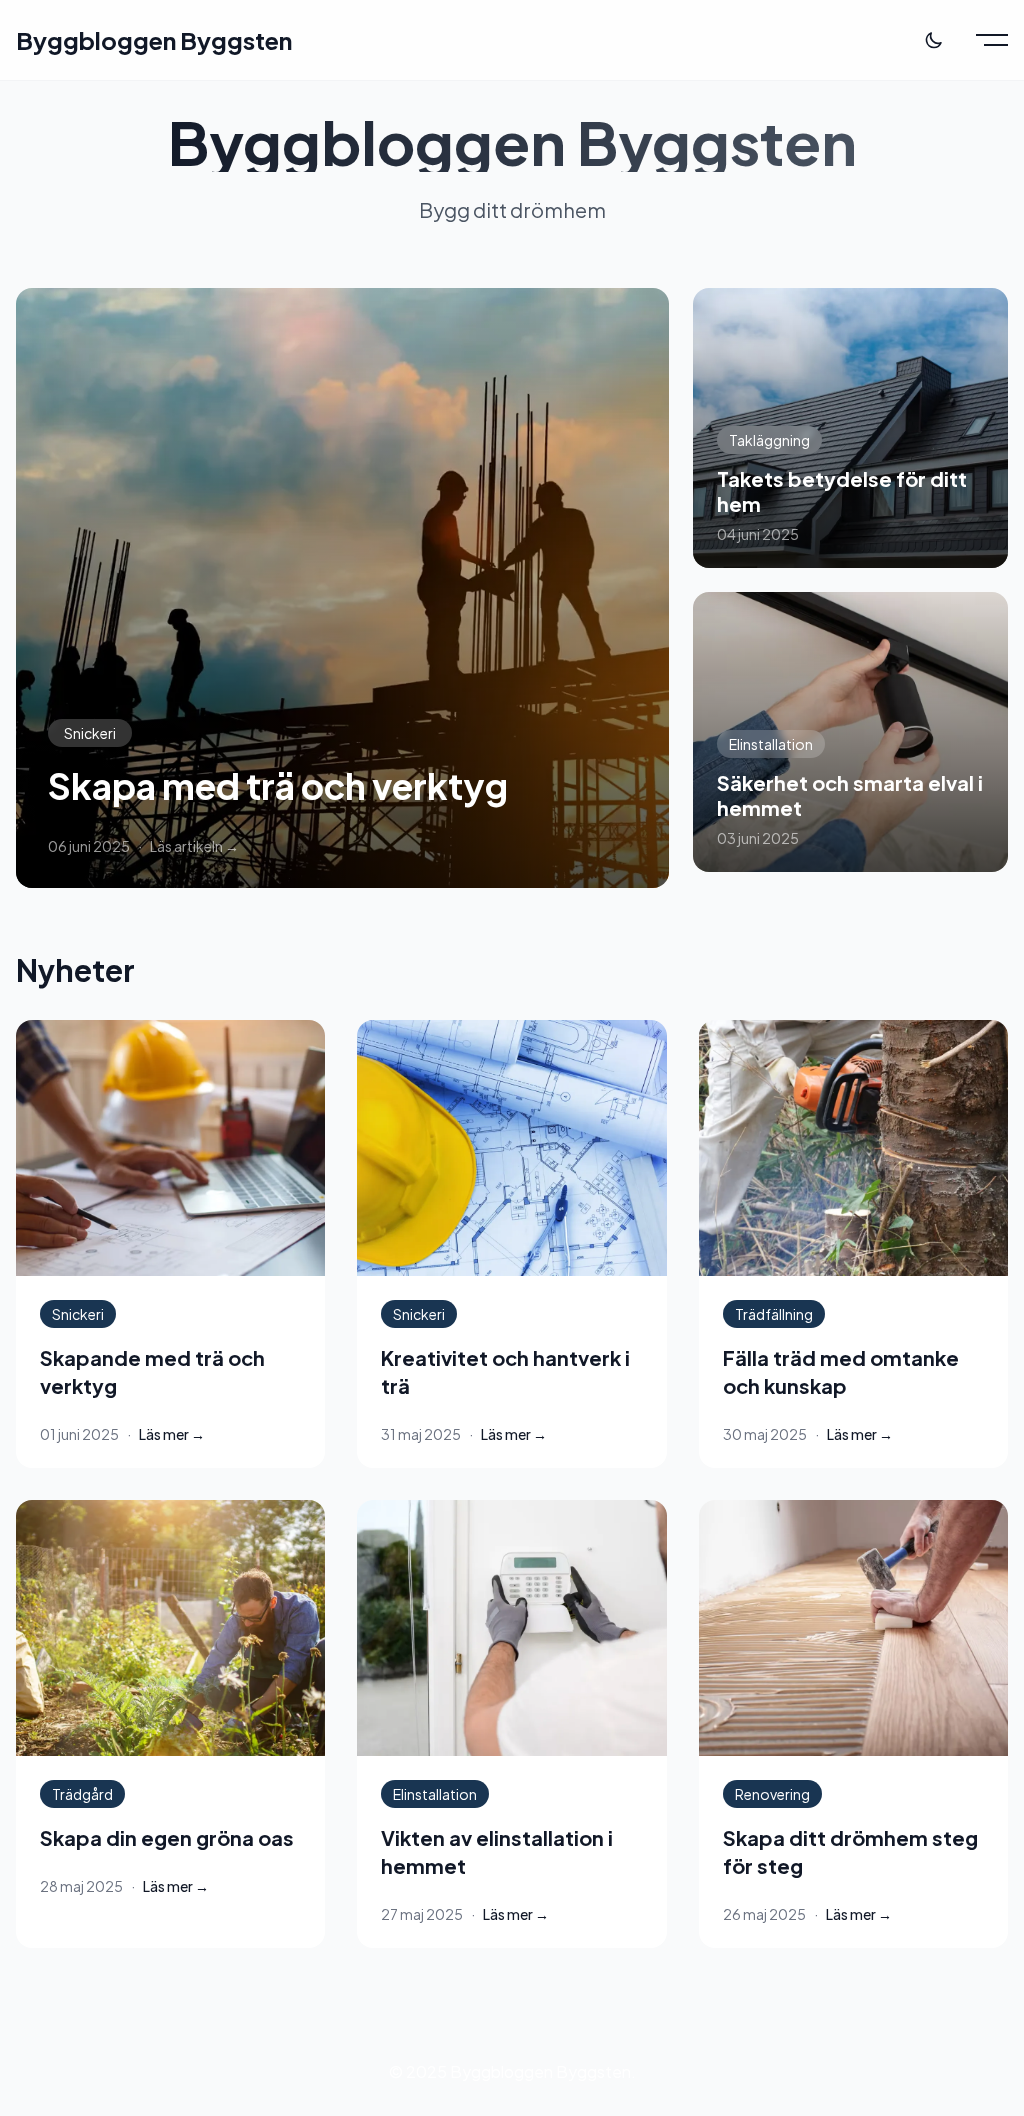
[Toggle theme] (934, 40)
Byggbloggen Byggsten (154, 40)
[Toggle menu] (992, 40)
